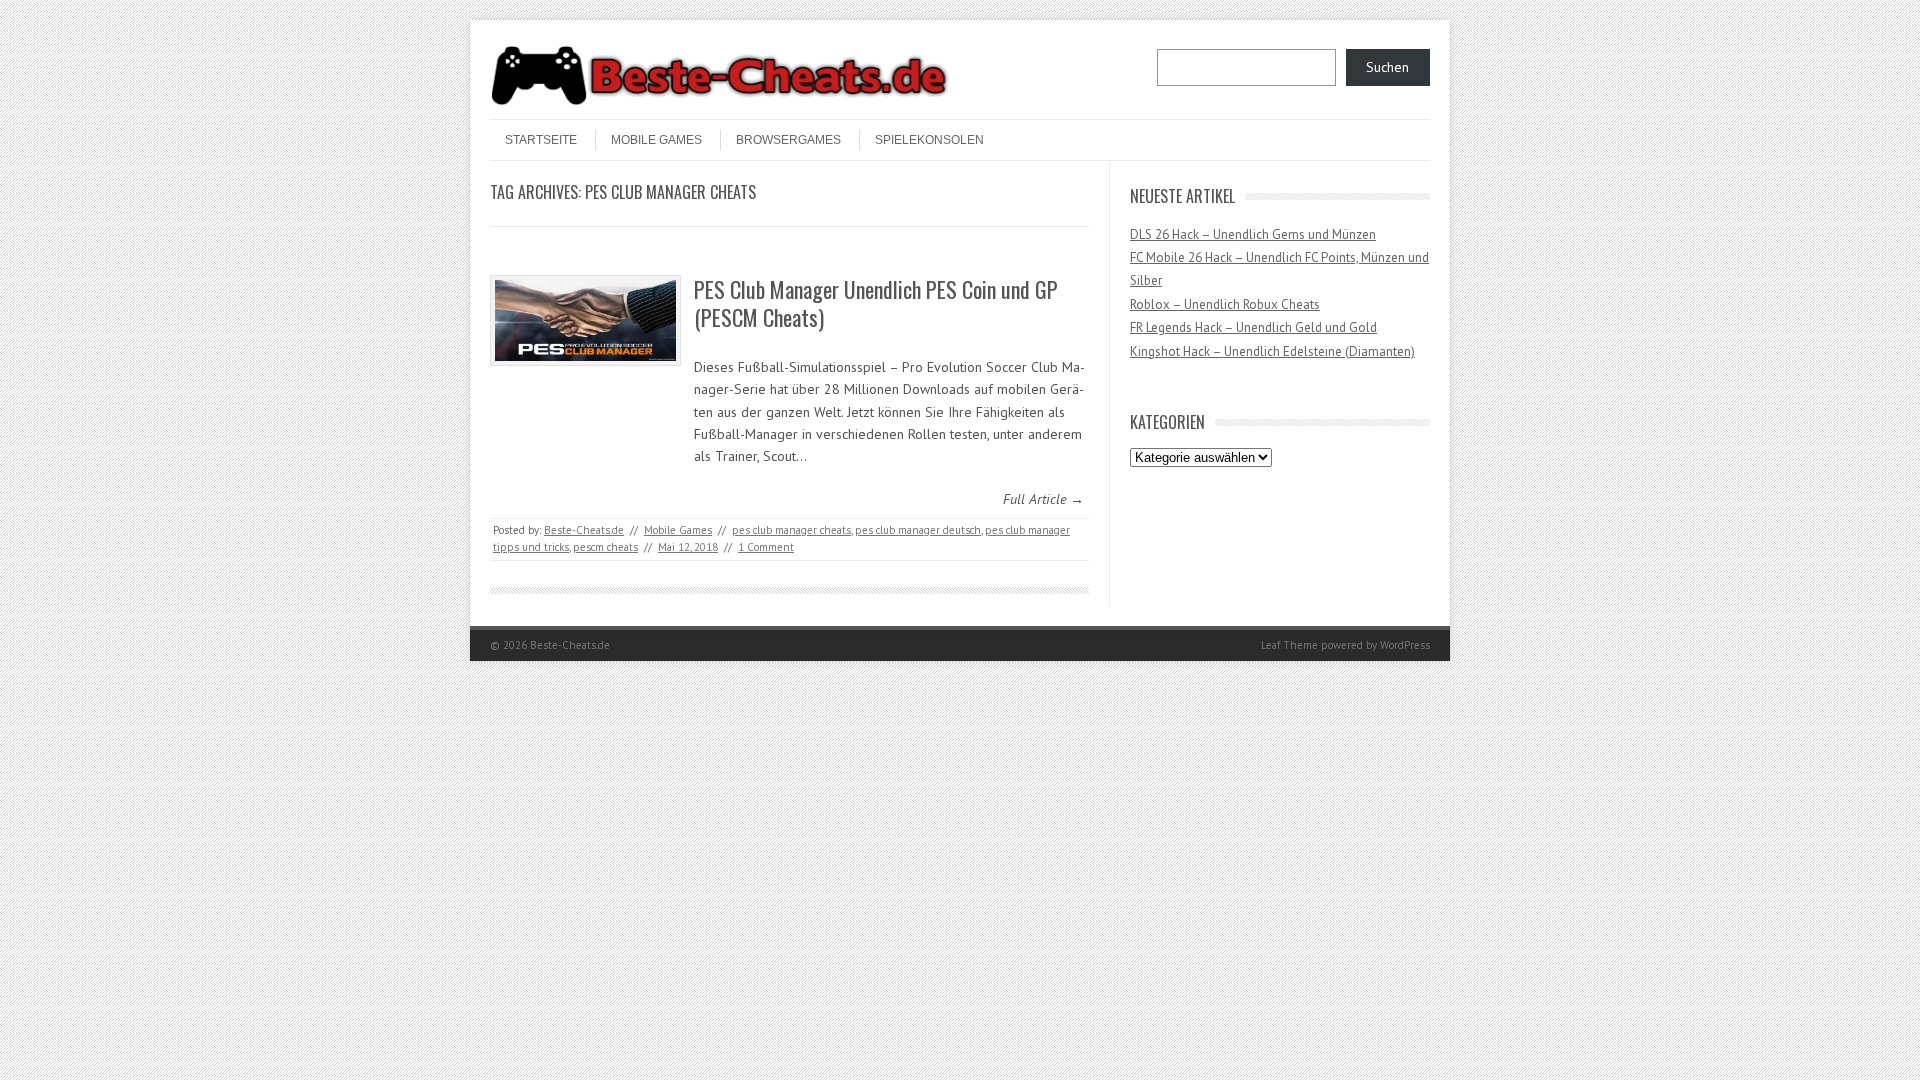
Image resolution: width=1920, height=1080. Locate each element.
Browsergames (788, 140)
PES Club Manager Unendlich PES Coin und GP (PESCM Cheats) (876, 303)
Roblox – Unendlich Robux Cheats (1225, 304)
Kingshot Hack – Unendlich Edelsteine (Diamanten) (1272, 351)
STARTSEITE (541, 140)
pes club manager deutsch (918, 530)
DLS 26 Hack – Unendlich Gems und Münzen (1253, 234)
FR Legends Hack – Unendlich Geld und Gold (1253, 327)
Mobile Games (656, 140)
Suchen (1387, 67)
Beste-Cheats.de (584, 530)
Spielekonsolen (929, 140)
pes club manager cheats (791, 530)
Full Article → (1043, 499)
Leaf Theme (1289, 645)
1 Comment (766, 547)
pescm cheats (605, 547)
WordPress (1405, 645)
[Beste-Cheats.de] (720, 102)
